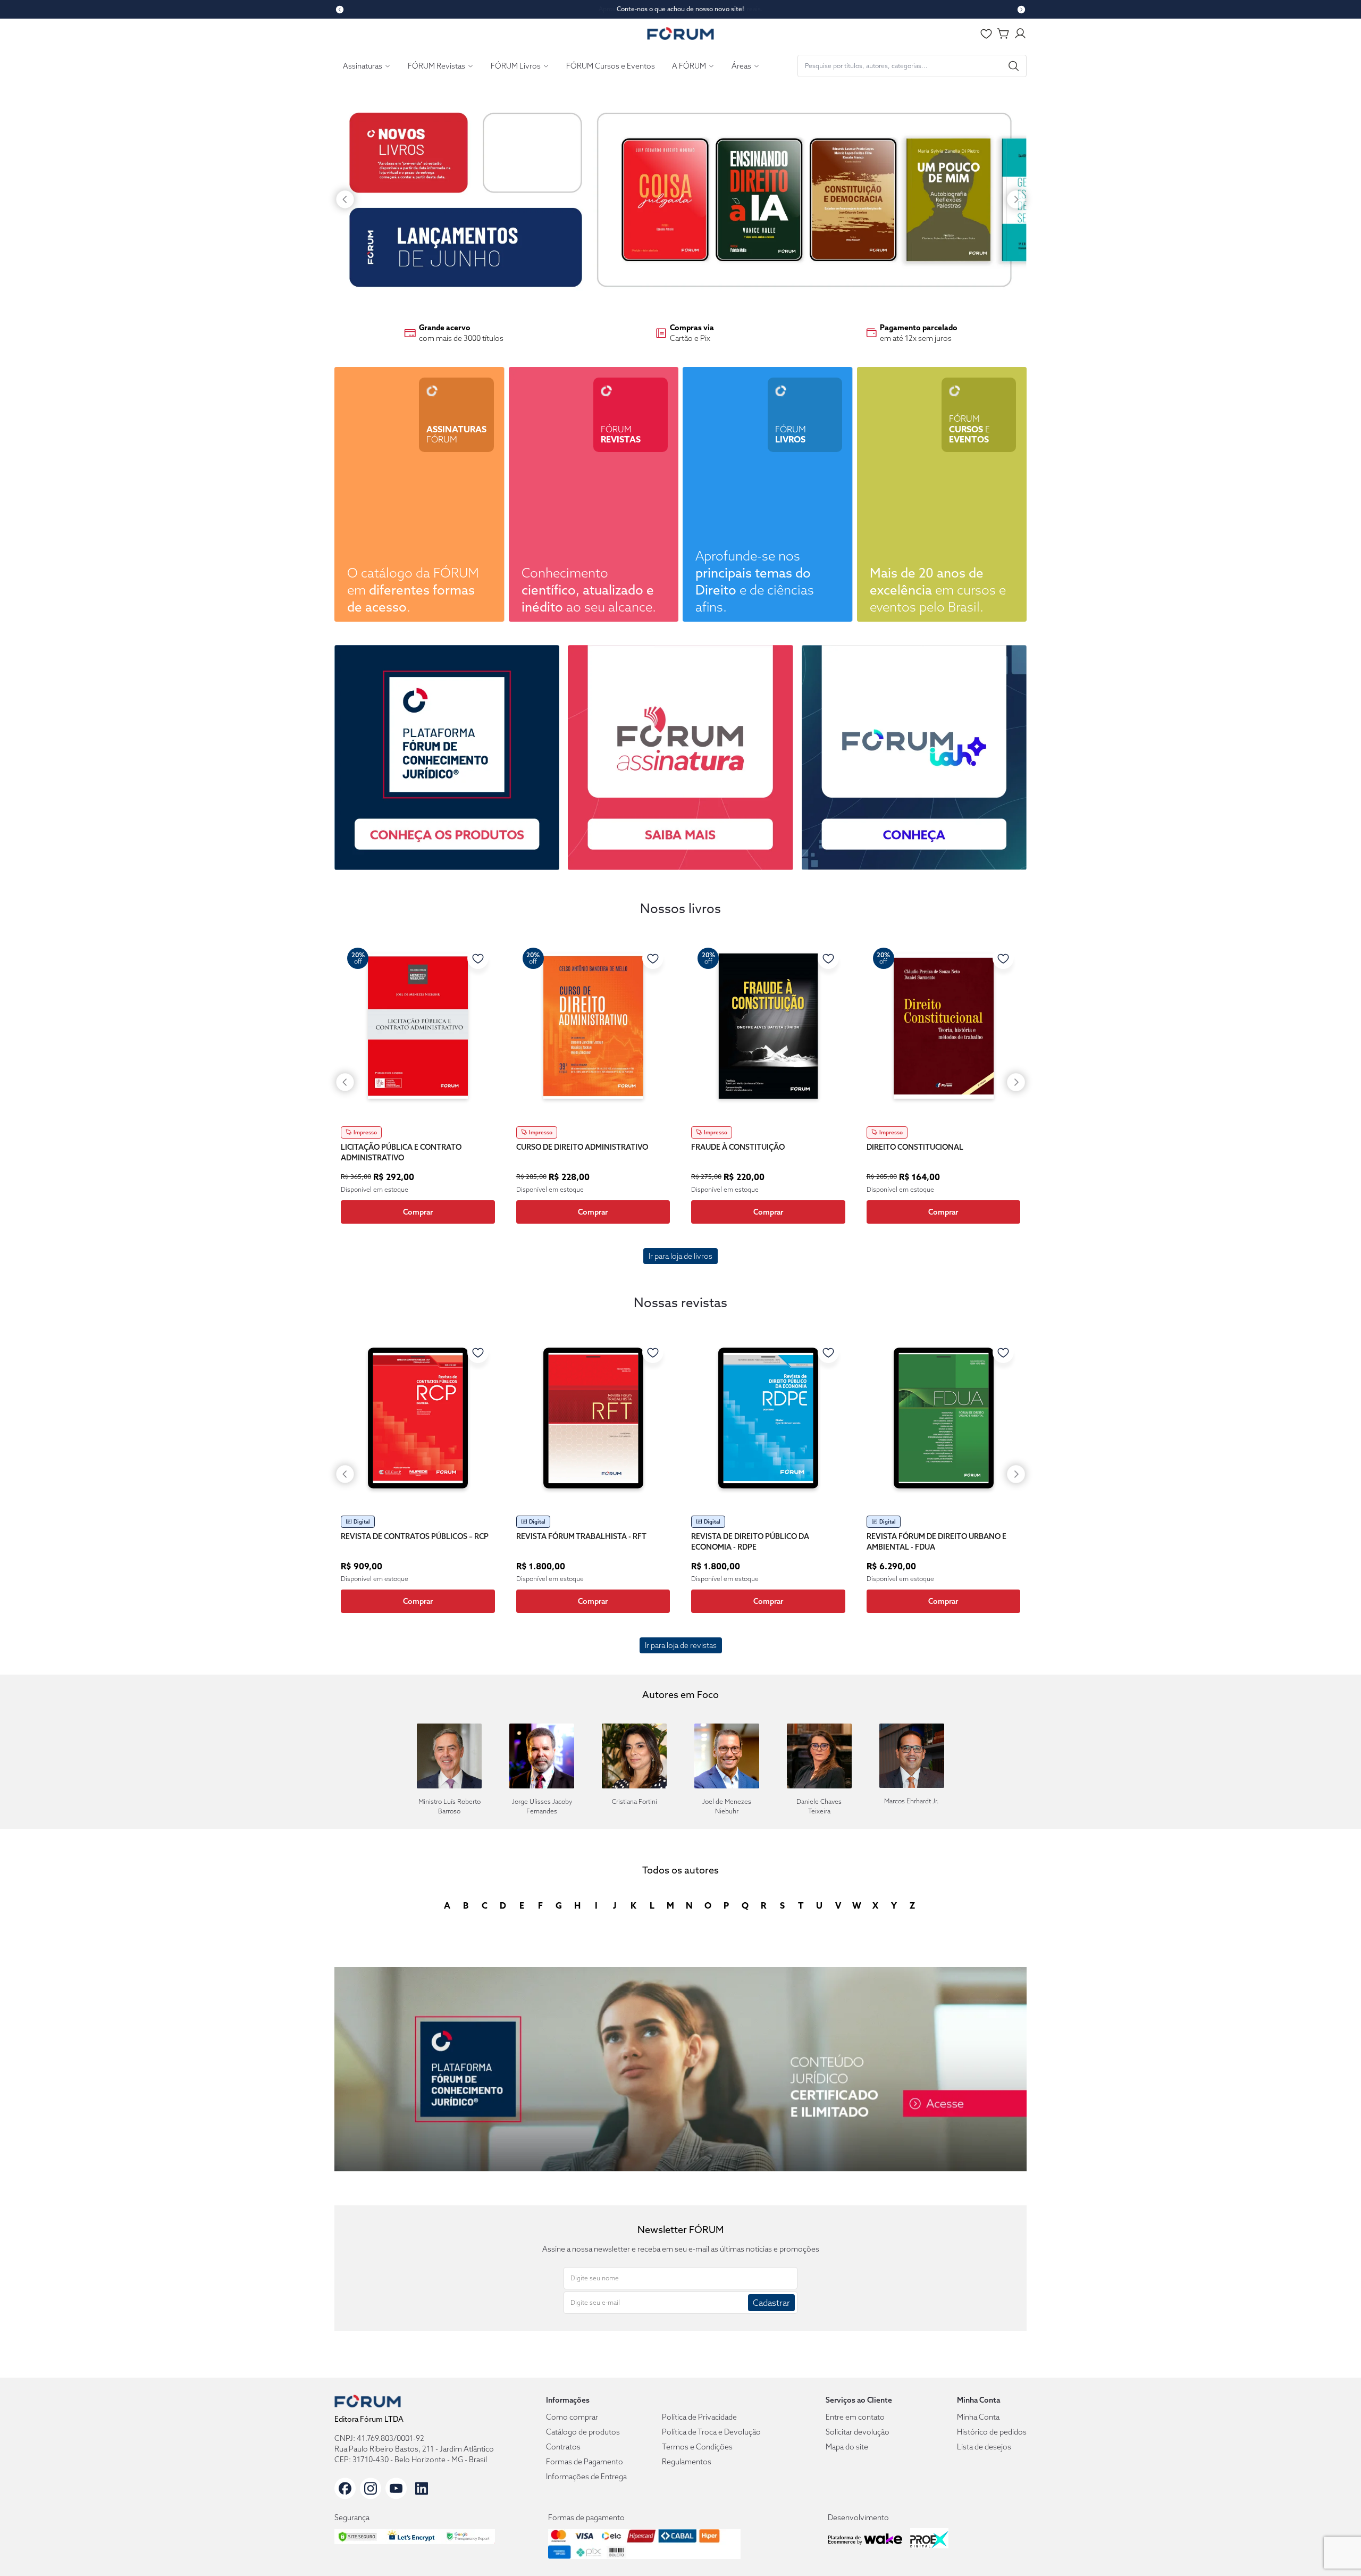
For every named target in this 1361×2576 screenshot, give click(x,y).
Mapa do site (847, 2447)
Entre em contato (855, 2417)
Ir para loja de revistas (681, 1645)
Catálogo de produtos (583, 2432)
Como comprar (572, 2417)
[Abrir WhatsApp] (1334, 2549)
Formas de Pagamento (585, 2462)
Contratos (563, 2447)
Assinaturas (363, 66)
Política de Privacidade (699, 2417)
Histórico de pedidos (992, 2432)
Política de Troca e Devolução (711, 2432)
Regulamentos (687, 2462)
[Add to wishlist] (478, 958)
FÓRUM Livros (516, 66)
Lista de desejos (984, 2447)
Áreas (741, 66)
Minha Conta (978, 2417)
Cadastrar (771, 2303)
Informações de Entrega (586, 2477)
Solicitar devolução (858, 2432)
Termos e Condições (697, 2447)
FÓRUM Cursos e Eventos (611, 66)
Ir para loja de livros (680, 1256)
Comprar (418, 1212)
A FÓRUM (689, 66)
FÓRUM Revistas (436, 66)
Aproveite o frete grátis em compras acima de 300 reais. (681, 9)
